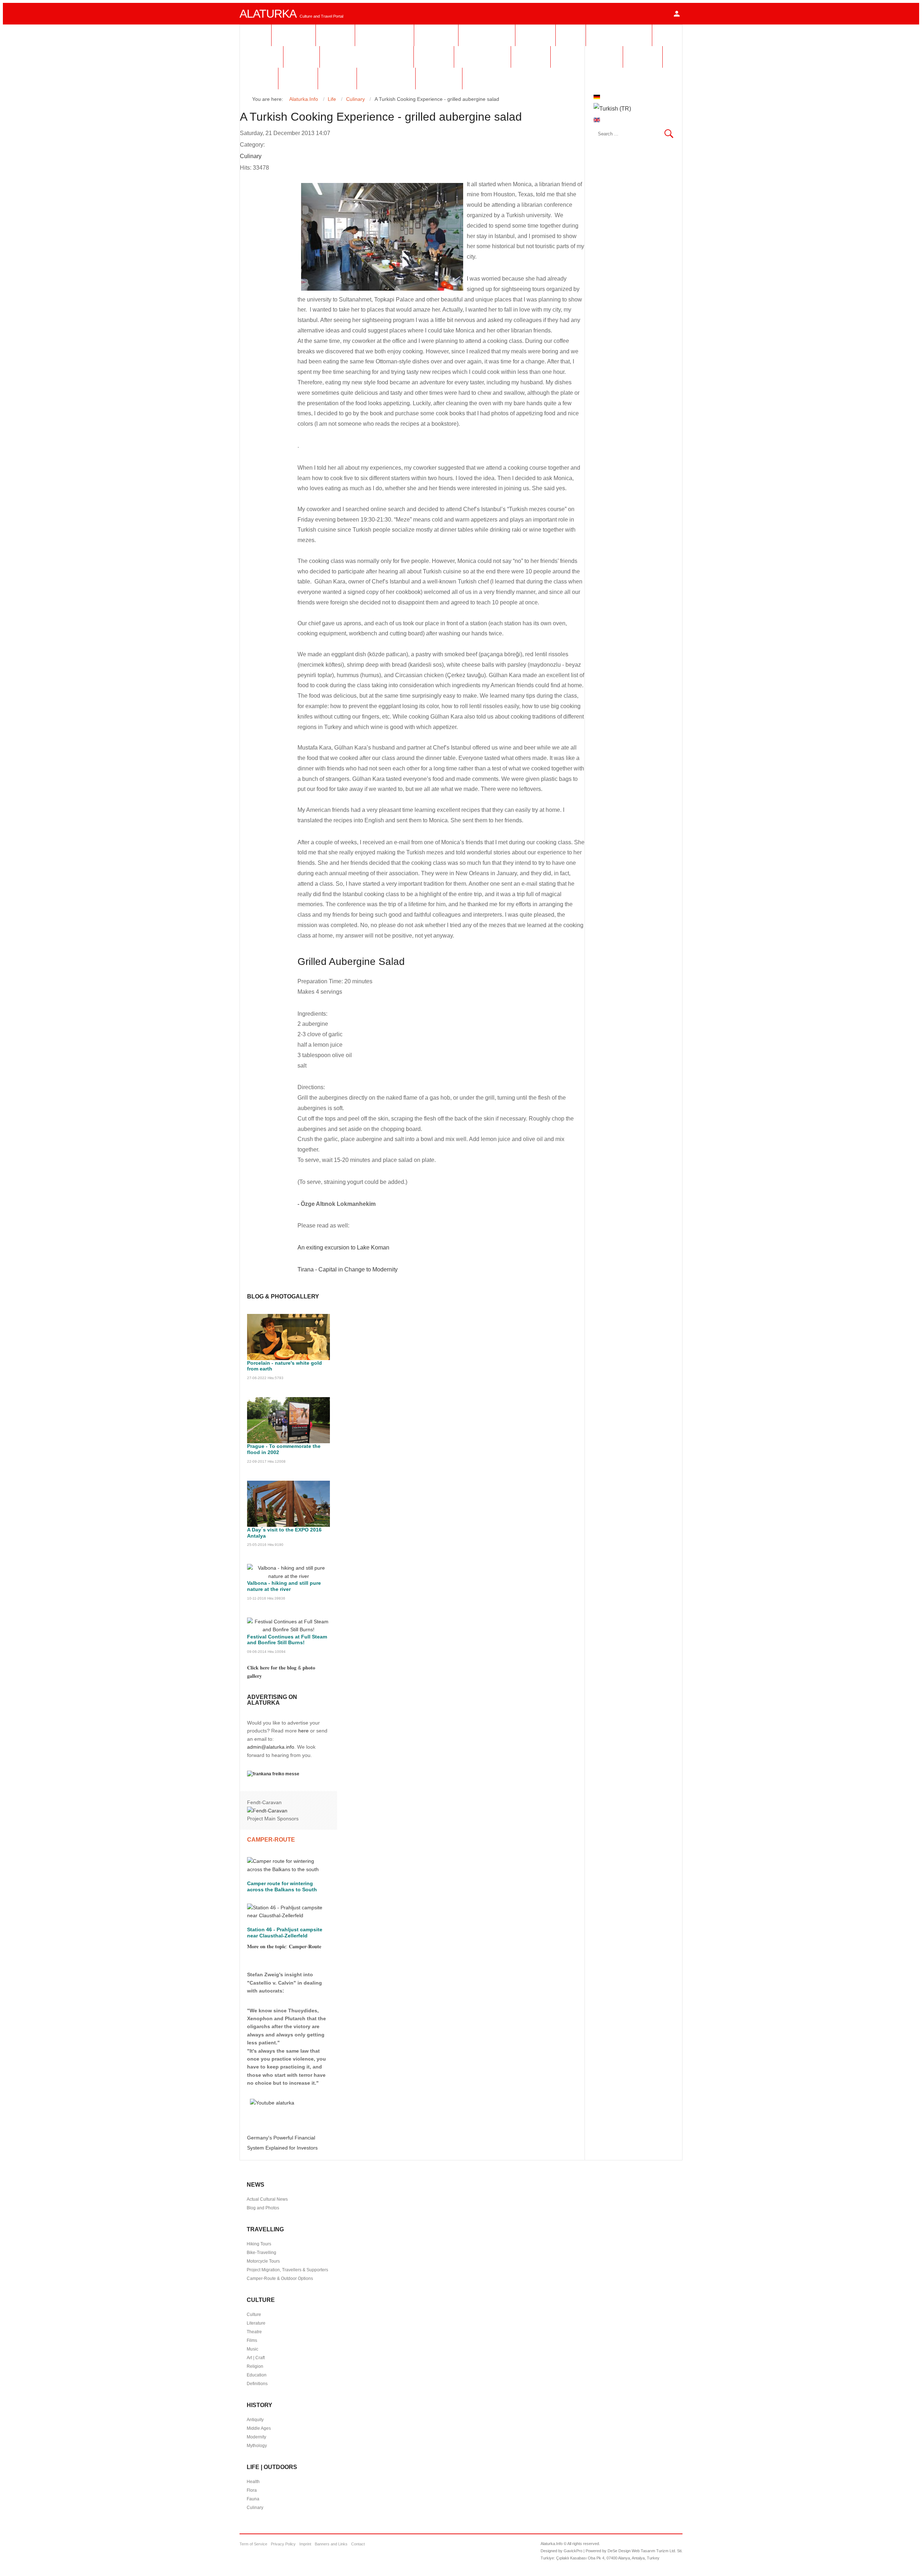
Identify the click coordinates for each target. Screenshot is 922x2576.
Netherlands (384, 35)
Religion (255, 2366)
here (303, 1731)
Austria (535, 35)
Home (255, 35)
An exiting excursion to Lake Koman (343, 1247)
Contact (358, 2544)
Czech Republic (619, 35)
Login (677, 14)
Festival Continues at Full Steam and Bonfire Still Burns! (287, 1640)
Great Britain (386, 78)
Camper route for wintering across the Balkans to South (282, 1886)
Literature (256, 2323)
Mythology (257, 2446)
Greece (643, 57)
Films (252, 2340)
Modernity (256, 2437)
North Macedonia (587, 57)
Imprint (305, 2544)
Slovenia (261, 57)
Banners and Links (331, 2544)
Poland (337, 78)
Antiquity (255, 2420)
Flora (252, 2490)
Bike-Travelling (261, 2253)
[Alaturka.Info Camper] (271, 2103)
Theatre (254, 2332)
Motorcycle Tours (263, 2261)
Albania (531, 57)
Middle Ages (259, 2428)
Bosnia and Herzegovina (367, 57)
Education (257, 2375)
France (335, 35)
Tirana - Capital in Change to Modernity (348, 1269)
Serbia (301, 57)
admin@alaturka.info (271, 1747)
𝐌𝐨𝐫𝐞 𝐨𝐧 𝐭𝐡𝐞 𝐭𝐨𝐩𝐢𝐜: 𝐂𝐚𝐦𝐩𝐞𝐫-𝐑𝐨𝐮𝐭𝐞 (284, 1946)
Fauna (253, 2499)
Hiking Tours (259, 2244)
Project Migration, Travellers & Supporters (287, 2270)
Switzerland (487, 35)
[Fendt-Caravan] (267, 1811)
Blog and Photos (263, 2208)
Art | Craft (256, 2358)
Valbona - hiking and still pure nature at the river (284, 1586)
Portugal (439, 78)
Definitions (257, 2384)
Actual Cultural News (267, 2199)
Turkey (259, 78)
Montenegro (482, 57)
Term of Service (253, 2544)
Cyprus (298, 78)
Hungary (436, 35)
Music (252, 2349)
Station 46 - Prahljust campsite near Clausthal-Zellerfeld (285, 1933)
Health (253, 2482)
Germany (294, 35)
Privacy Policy (283, 2544)
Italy (571, 35)
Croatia (434, 57)
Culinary (251, 156)
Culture (254, 2315)
